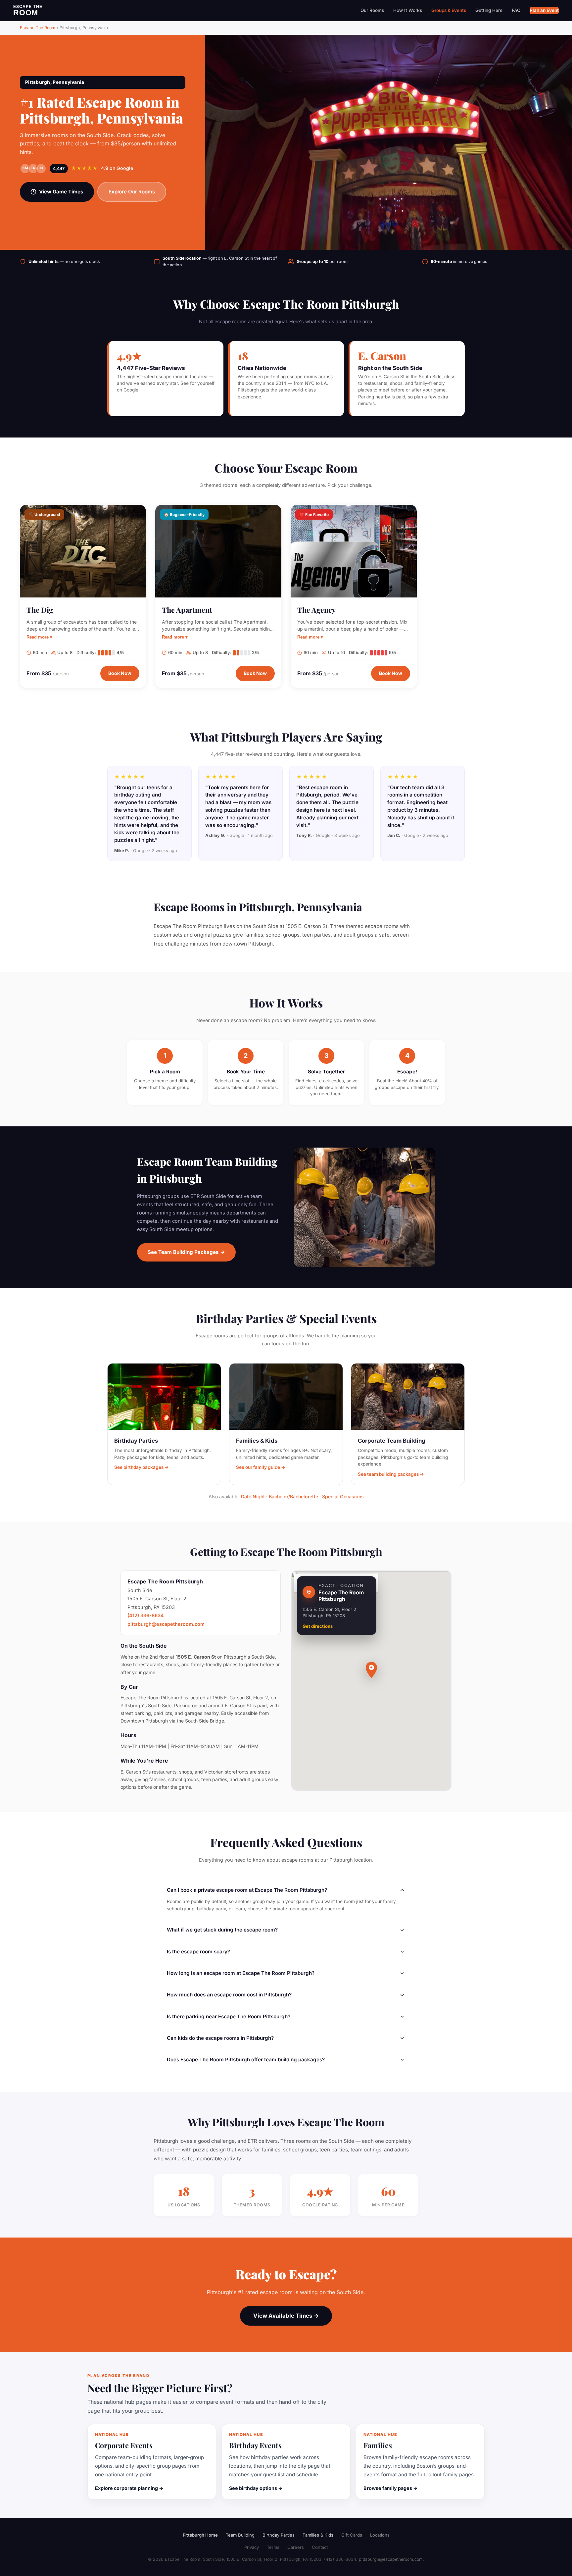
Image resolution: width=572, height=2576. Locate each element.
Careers (296, 2547)
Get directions (318, 1626)
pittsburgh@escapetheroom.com (166, 1624)
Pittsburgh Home (200, 2535)
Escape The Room (38, 28)
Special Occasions (343, 1496)
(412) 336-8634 (146, 1615)
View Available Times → (286, 2316)
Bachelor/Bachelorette (293, 1496)
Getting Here (489, 10)
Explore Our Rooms (132, 192)
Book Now (120, 673)
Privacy (252, 2547)
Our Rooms (372, 10)
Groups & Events (449, 10)
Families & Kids (318, 2535)
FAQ (516, 10)
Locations (380, 2535)
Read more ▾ (39, 637)
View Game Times (61, 192)
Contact (320, 2547)
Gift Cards (352, 2535)
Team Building (240, 2535)
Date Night (253, 1496)
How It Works (408, 10)
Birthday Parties (279, 2535)
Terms (273, 2547)
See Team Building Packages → (186, 1252)
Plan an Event (544, 10)
